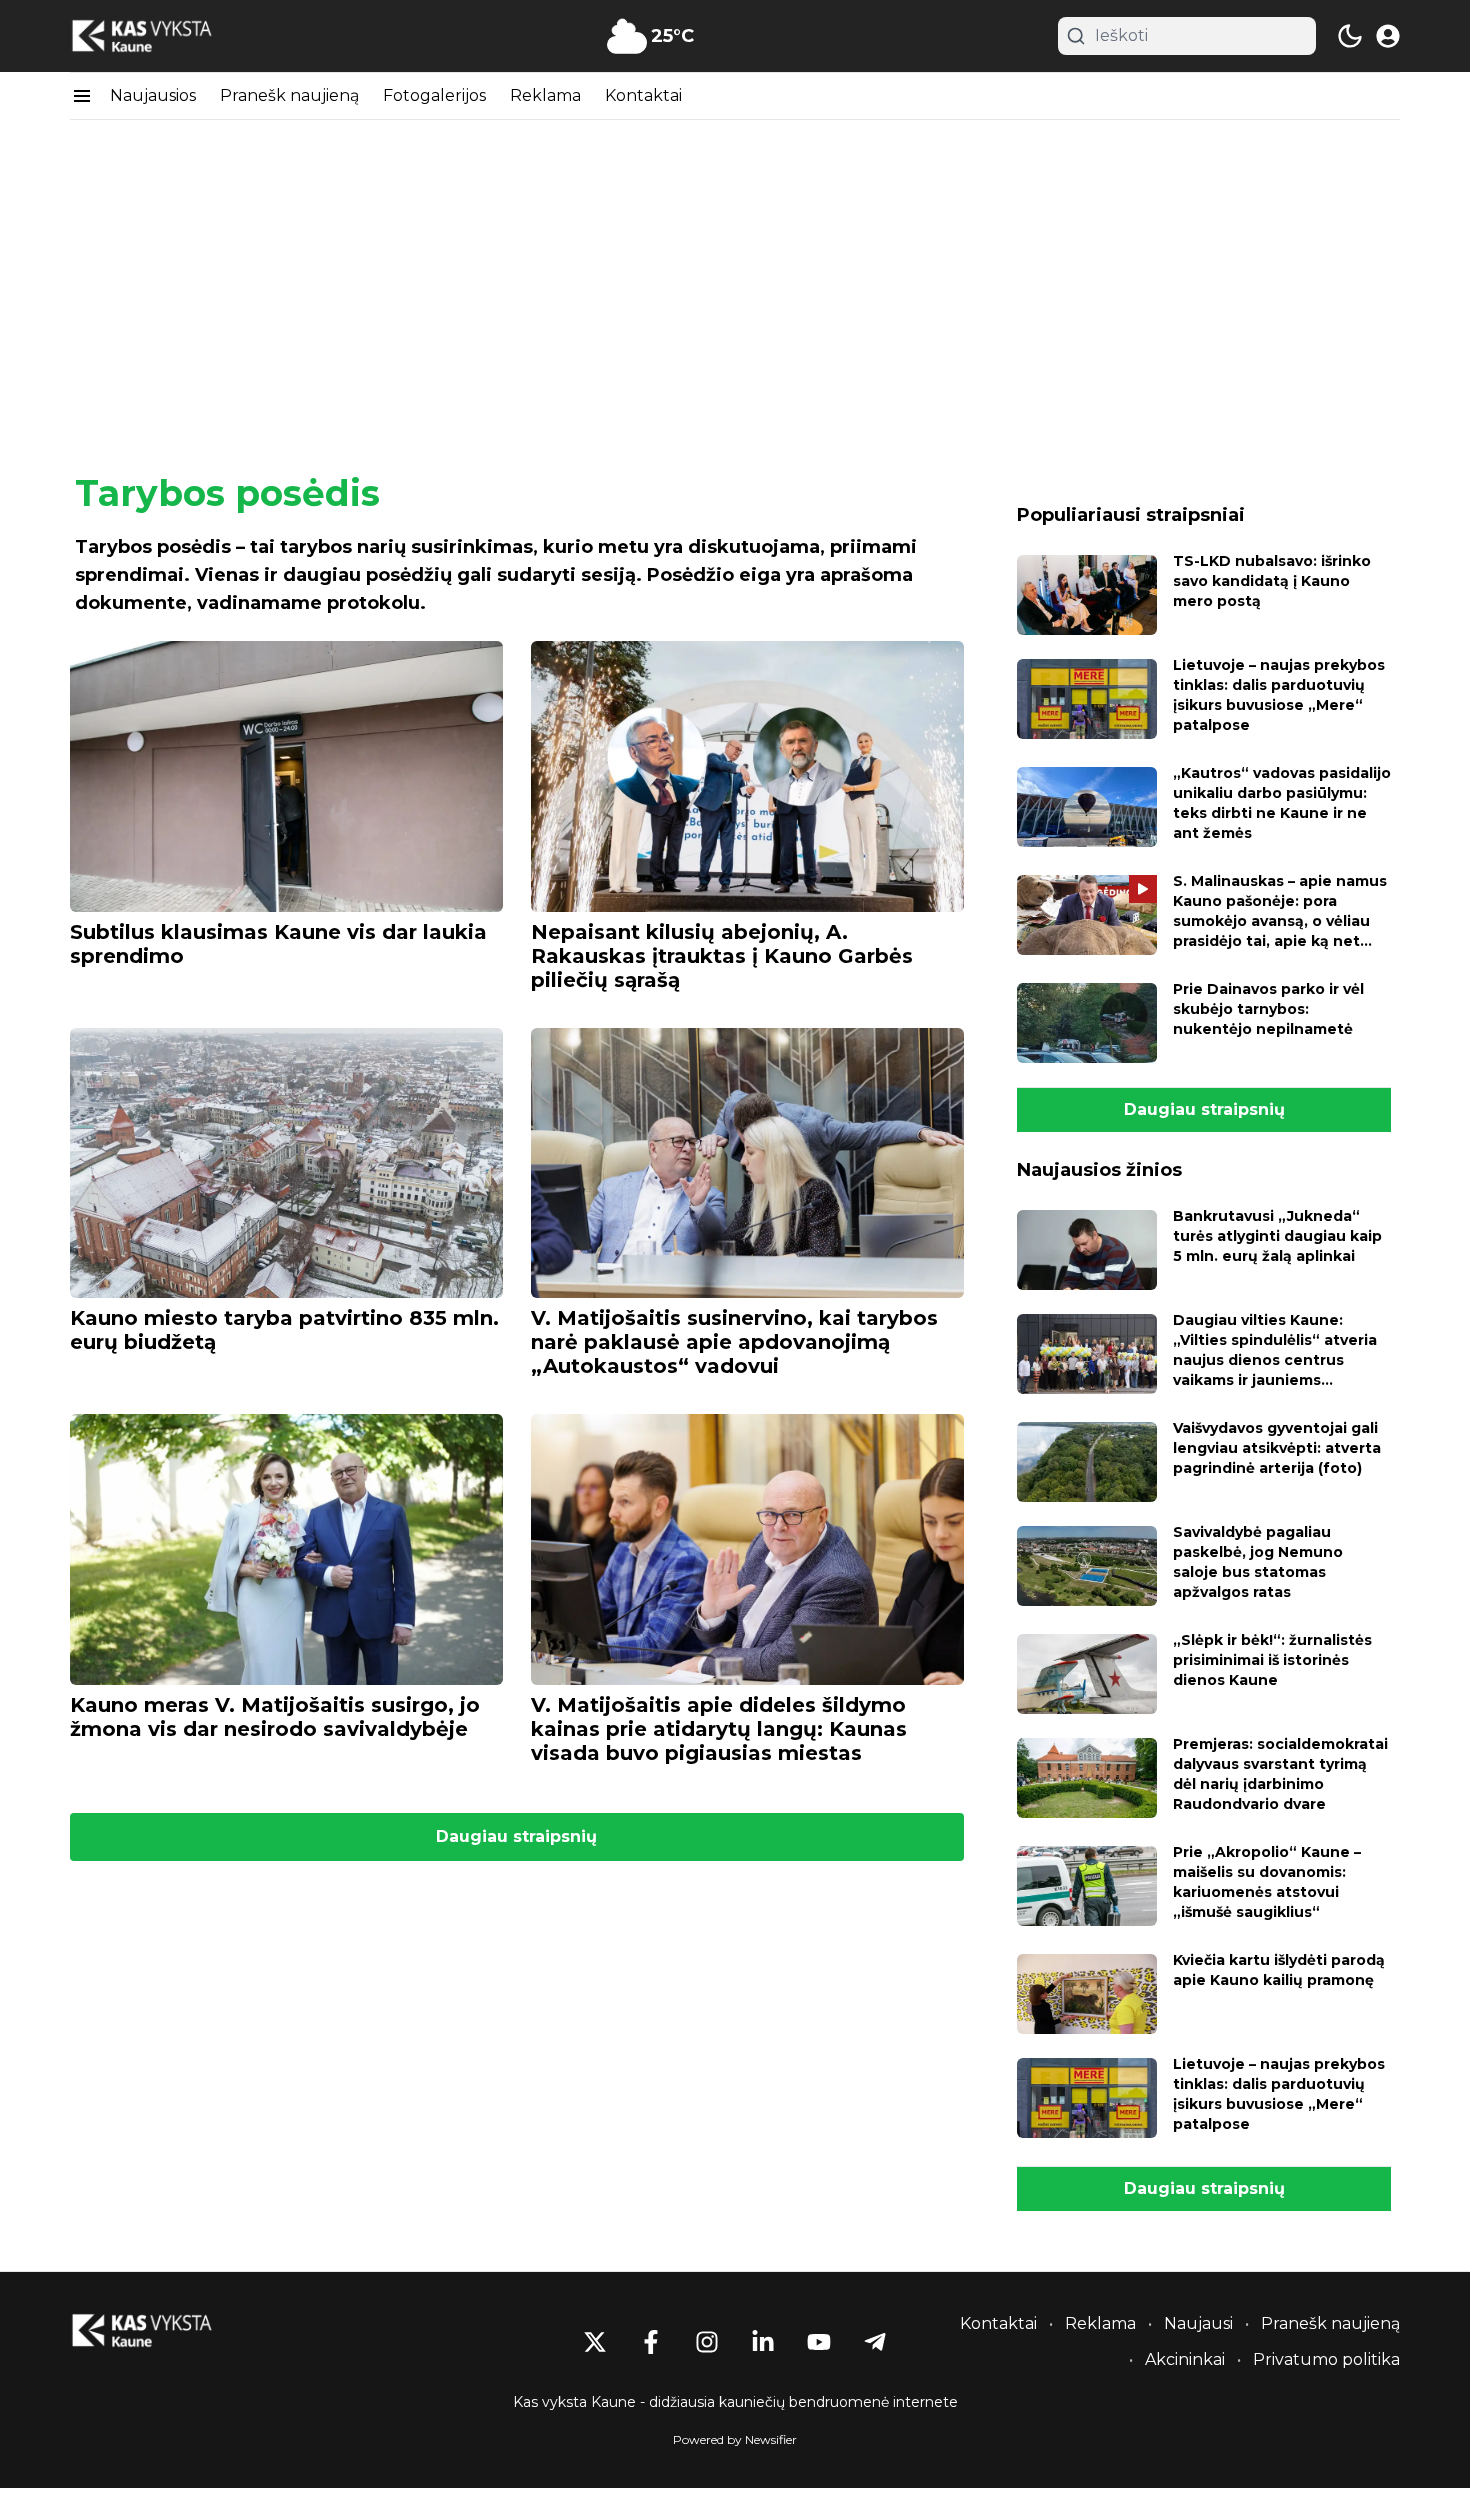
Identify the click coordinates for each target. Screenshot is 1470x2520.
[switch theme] (1350, 36)
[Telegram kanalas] (875, 2342)
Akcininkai (1185, 2359)
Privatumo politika (1326, 2359)
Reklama (545, 95)
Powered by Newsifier (735, 2439)
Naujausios (153, 95)
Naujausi (1198, 2323)
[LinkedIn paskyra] (763, 2342)
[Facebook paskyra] (651, 2342)
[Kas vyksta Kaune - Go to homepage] (160, 2330)
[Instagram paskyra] (707, 2342)
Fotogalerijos (434, 95)
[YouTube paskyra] (819, 2342)
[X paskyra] (595, 2342)
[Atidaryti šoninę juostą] (82, 96)
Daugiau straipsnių (516, 1836)
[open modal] (1388, 36)
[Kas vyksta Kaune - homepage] (160, 36)
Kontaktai (643, 95)
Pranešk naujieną (289, 95)
